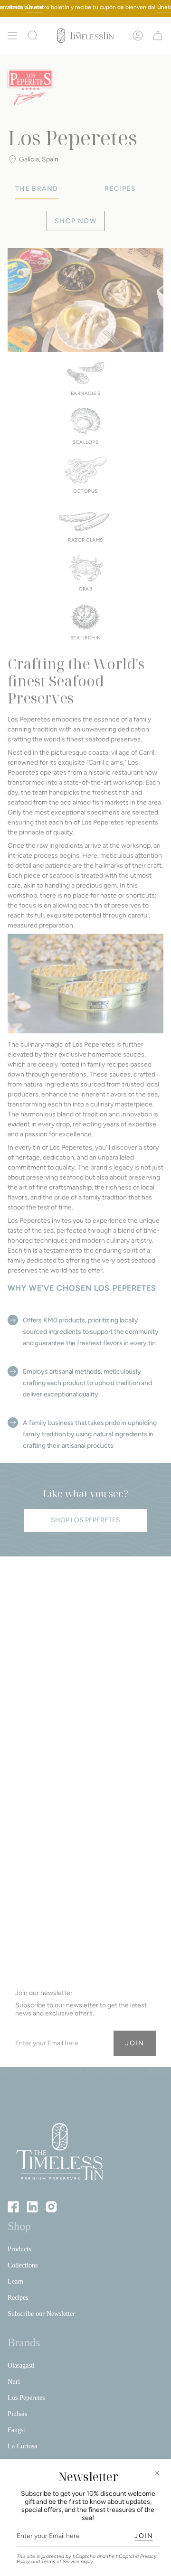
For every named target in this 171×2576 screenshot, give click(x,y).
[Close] (157, 2473)
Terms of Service (60, 2562)
